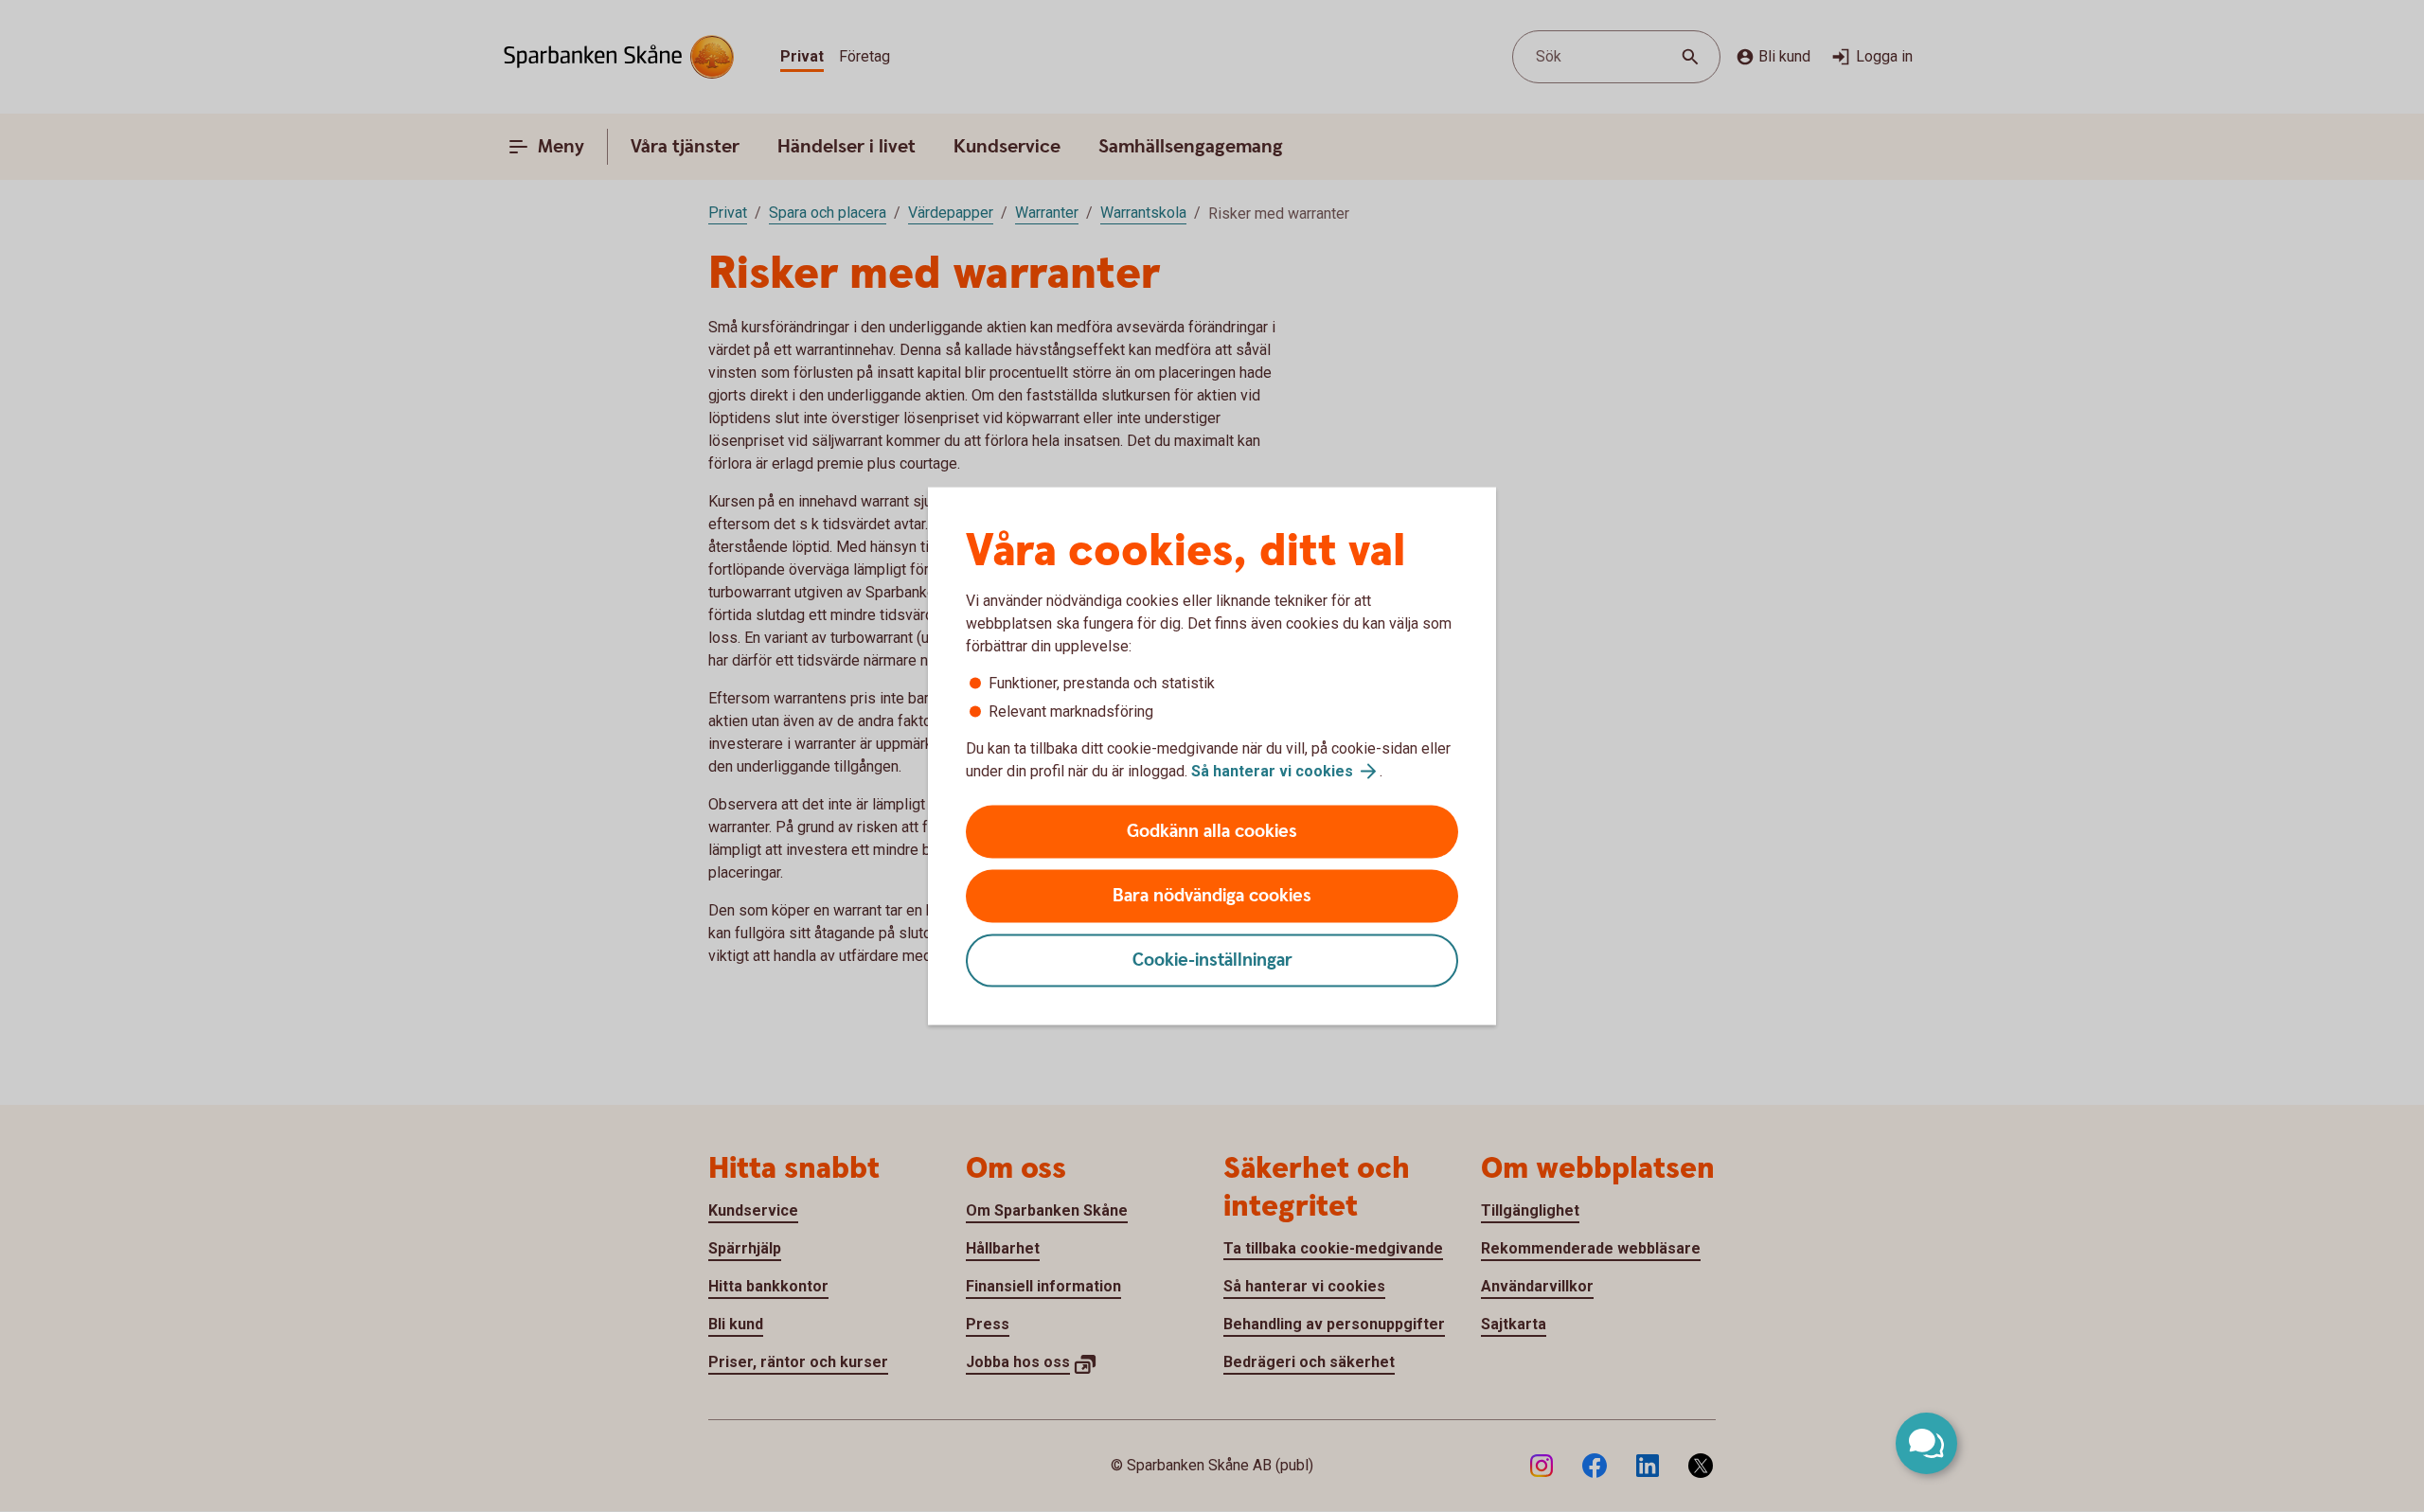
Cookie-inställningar (1212, 961)
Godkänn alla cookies (1212, 832)
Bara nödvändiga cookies (1212, 896)
